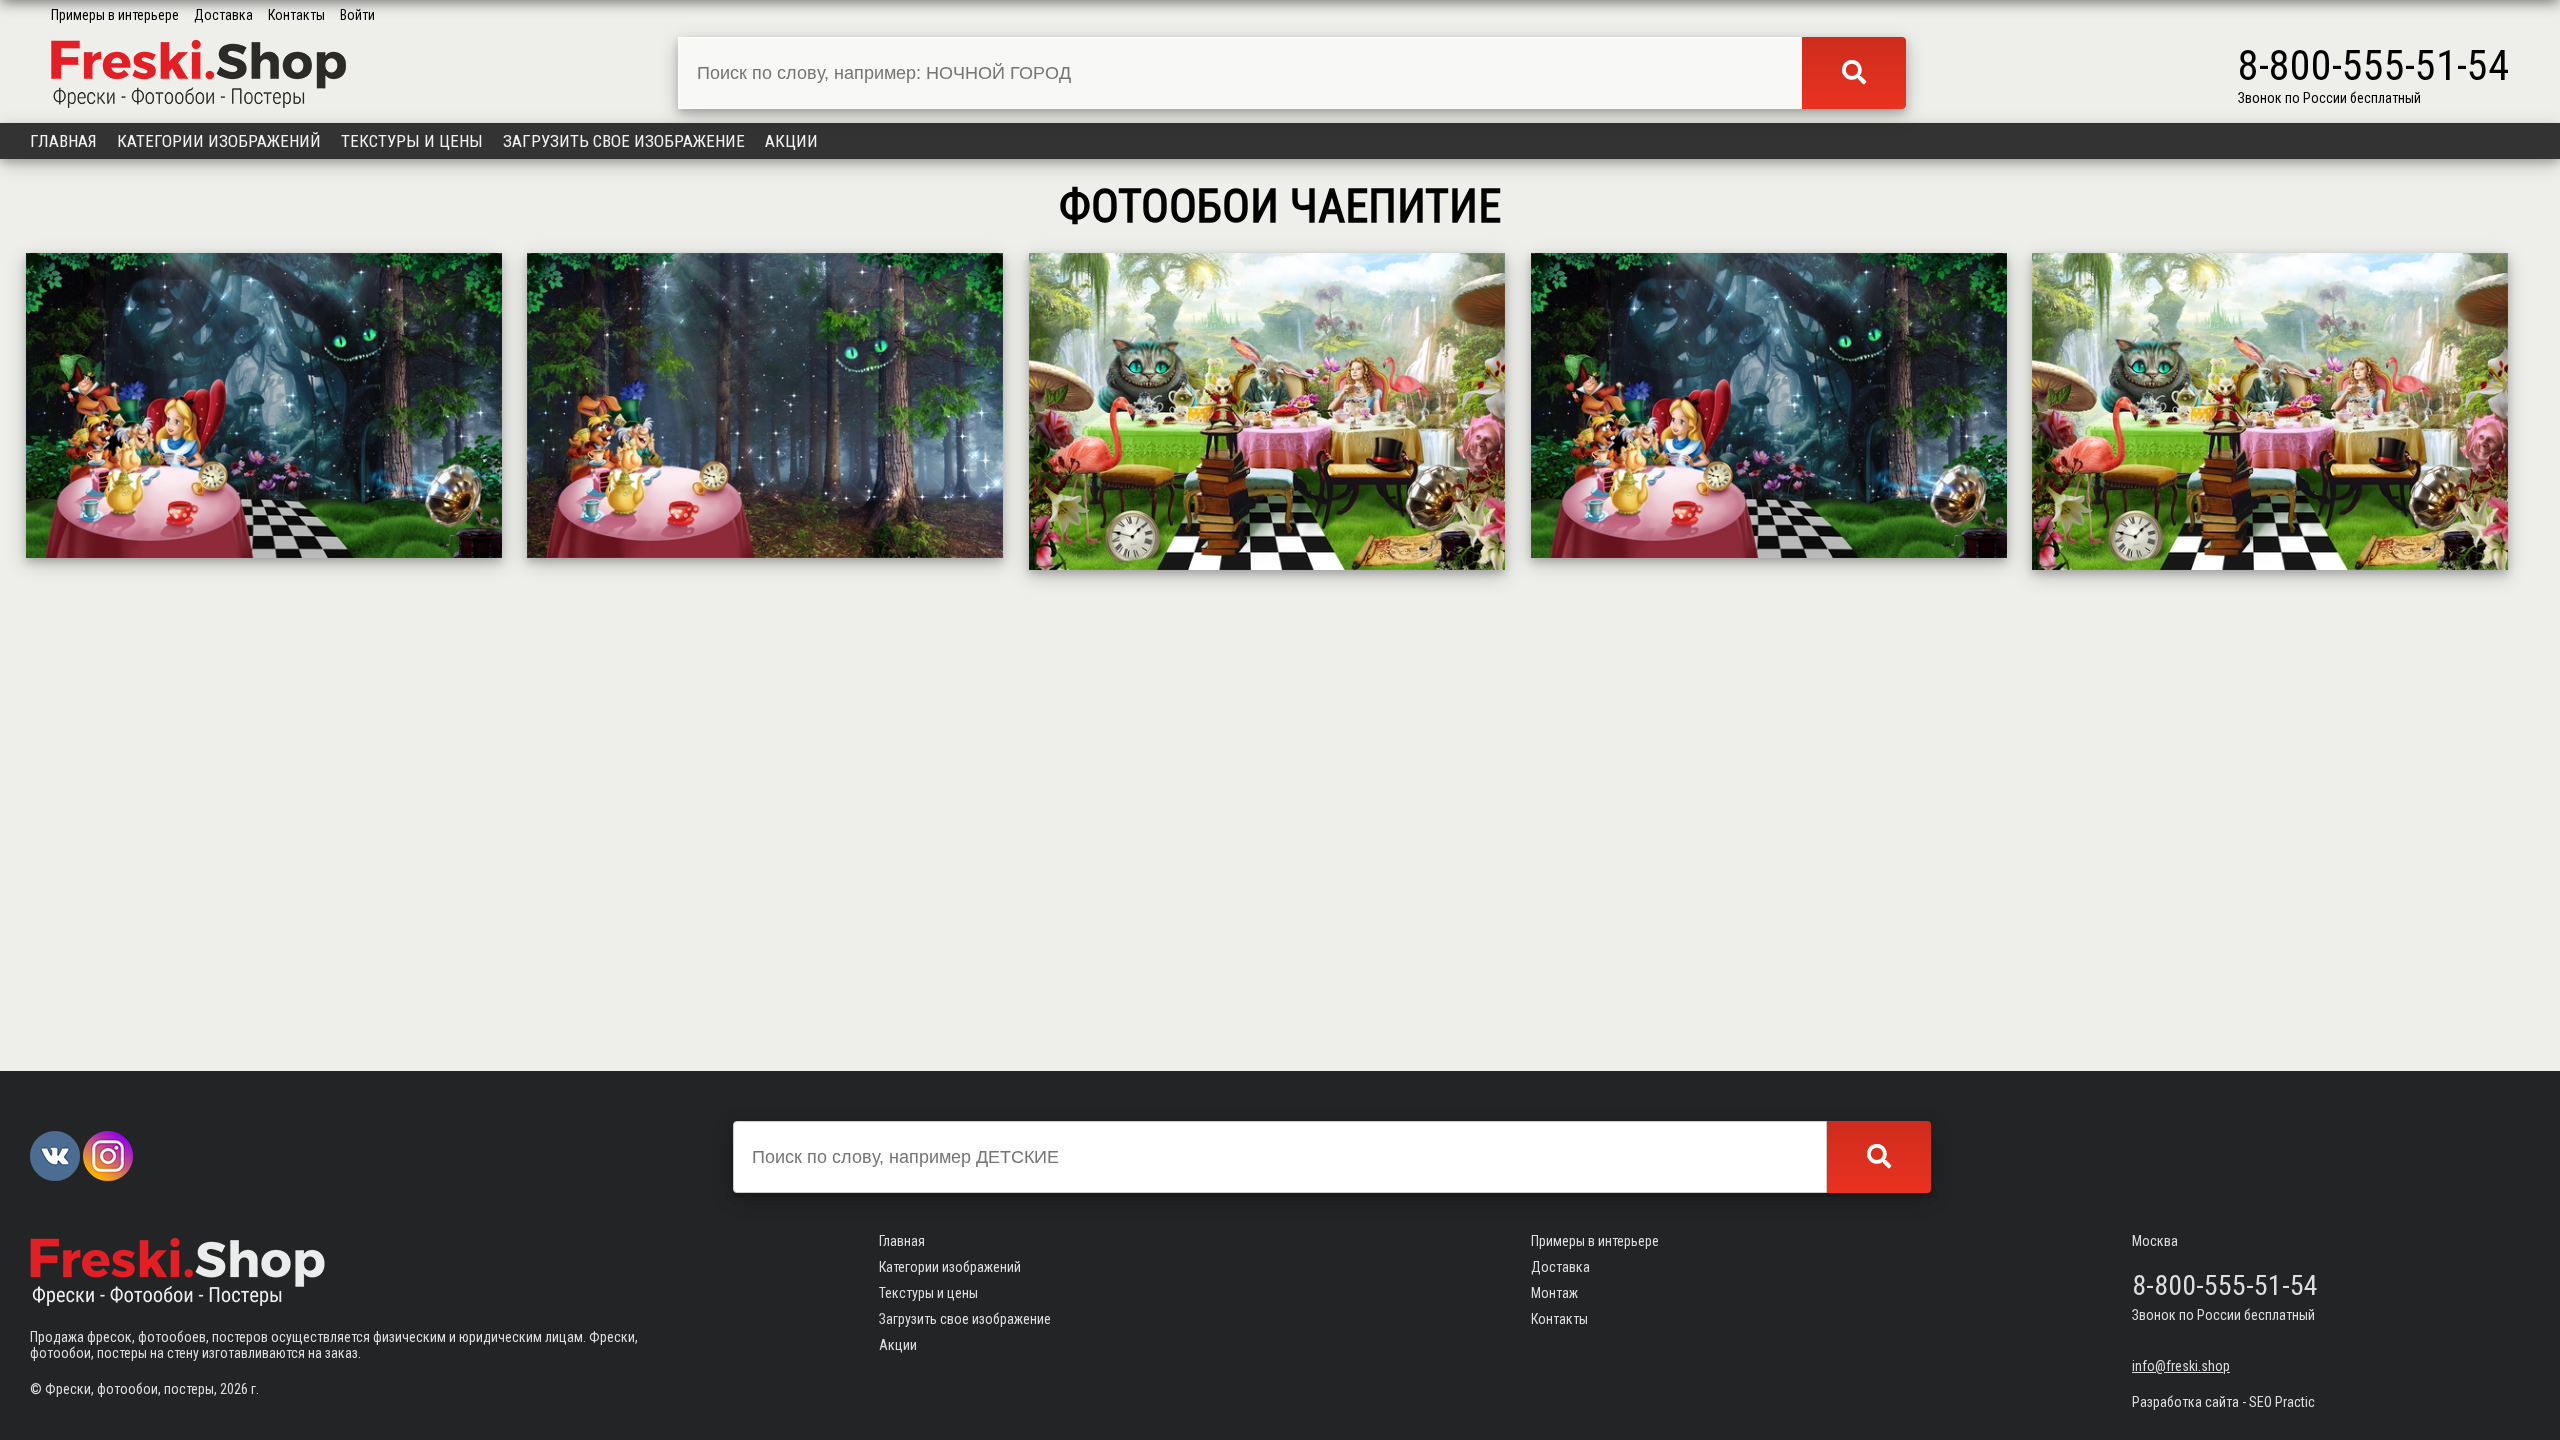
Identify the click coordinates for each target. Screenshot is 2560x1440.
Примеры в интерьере (115, 15)
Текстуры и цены (412, 141)
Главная (63, 141)
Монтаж (1554, 1293)
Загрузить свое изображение (624, 141)
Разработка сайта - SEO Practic (2223, 1402)
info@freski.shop (2181, 1366)
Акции (791, 141)
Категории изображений (219, 141)
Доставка (223, 15)
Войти (357, 15)
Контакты (296, 15)
